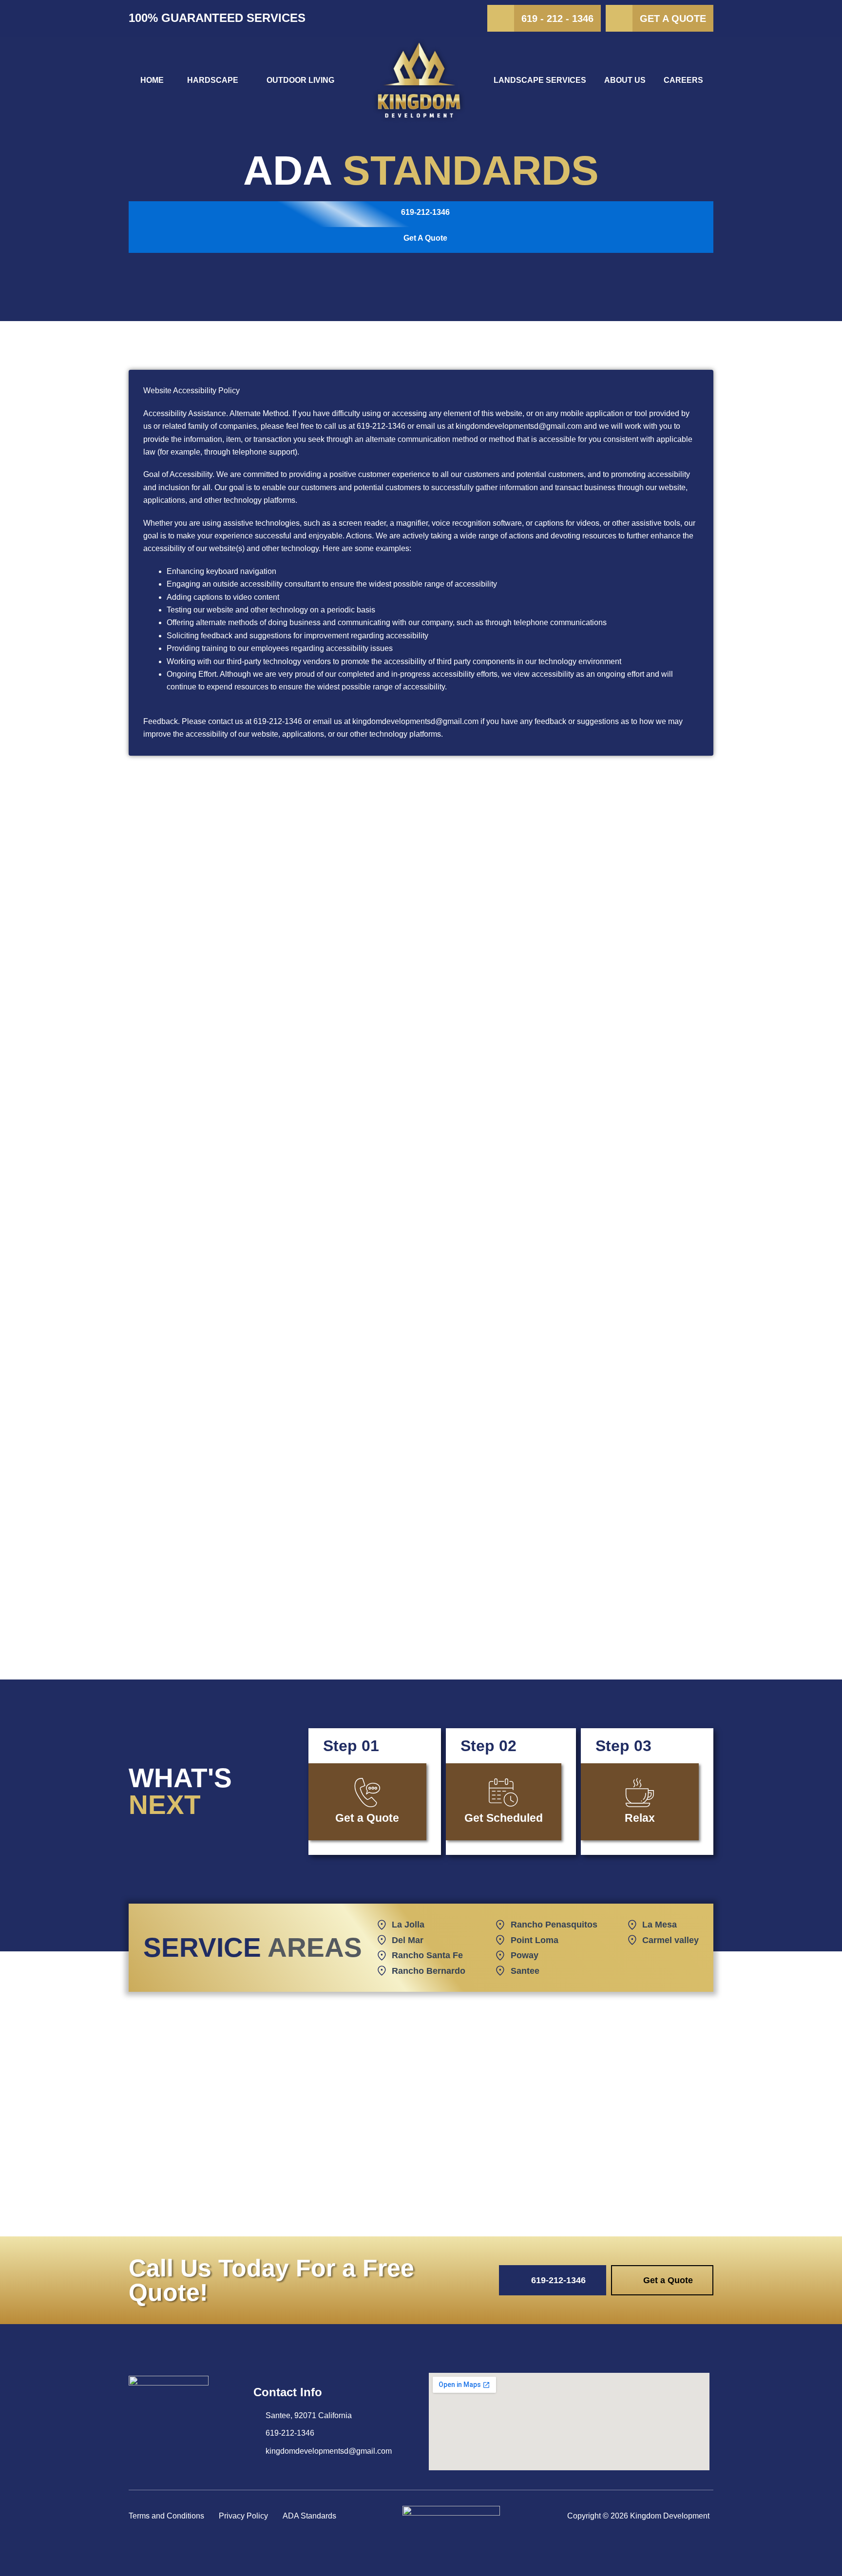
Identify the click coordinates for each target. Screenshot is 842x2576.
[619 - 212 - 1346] (501, 18)
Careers (683, 80)
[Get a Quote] (619, 18)
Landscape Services (540, 80)
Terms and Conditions (166, 2516)
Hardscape (213, 80)
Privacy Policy (243, 2516)
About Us (625, 80)
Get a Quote (673, 19)
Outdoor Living (300, 80)
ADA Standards (309, 2516)
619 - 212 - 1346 (557, 19)
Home (152, 80)
